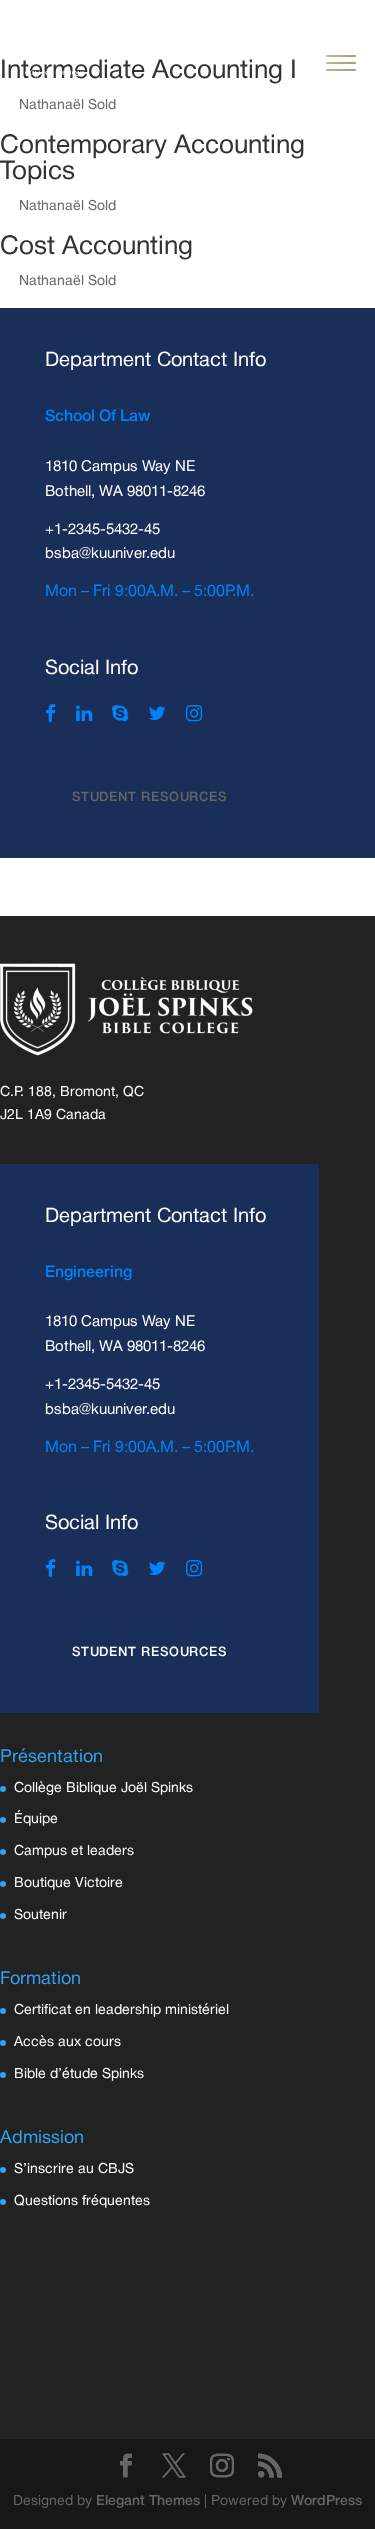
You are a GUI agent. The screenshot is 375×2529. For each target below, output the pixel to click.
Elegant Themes (148, 2501)
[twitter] (157, 716)
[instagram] (194, 716)
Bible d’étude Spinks (79, 2074)
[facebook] (50, 716)
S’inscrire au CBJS (74, 2169)
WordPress (326, 2501)
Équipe (36, 1819)
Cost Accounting (96, 247)
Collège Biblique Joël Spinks (103, 1788)
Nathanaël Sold (67, 206)
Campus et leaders (74, 1851)
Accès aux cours (67, 2042)
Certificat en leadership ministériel (121, 2010)
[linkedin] (84, 716)
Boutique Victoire (68, 1883)
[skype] (120, 716)
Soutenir (40, 1915)
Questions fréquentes (82, 2201)
